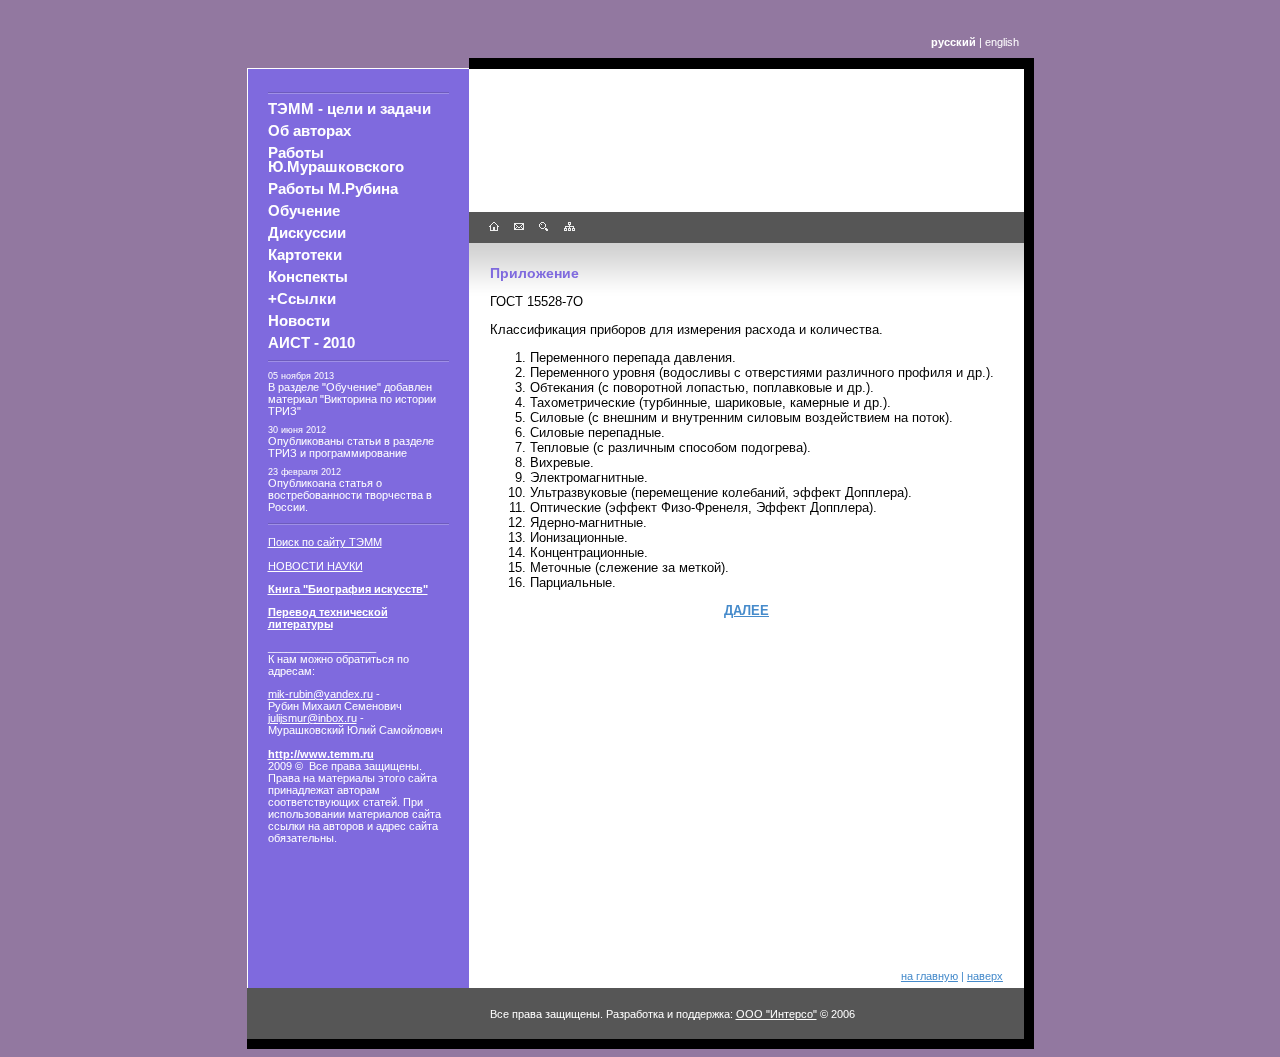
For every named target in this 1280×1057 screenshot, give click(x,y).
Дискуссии (307, 233)
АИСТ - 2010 (311, 343)
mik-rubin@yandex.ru (320, 694)
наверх (985, 976)
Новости (299, 321)
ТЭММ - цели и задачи (349, 109)
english (1002, 42)
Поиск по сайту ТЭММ (325, 542)
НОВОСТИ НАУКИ (315, 566)
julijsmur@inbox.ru (312, 718)
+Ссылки (302, 299)
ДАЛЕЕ (746, 610)
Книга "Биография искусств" (348, 589)
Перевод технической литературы (328, 618)
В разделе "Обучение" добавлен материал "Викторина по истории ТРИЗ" (352, 399)
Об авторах (309, 131)
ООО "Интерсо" (776, 1014)
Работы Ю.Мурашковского (336, 160)
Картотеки (305, 255)
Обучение (304, 211)
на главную (929, 976)
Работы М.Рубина (333, 189)
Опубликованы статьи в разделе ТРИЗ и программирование (351, 447)
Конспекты (308, 277)
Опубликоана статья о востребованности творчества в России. (350, 495)
